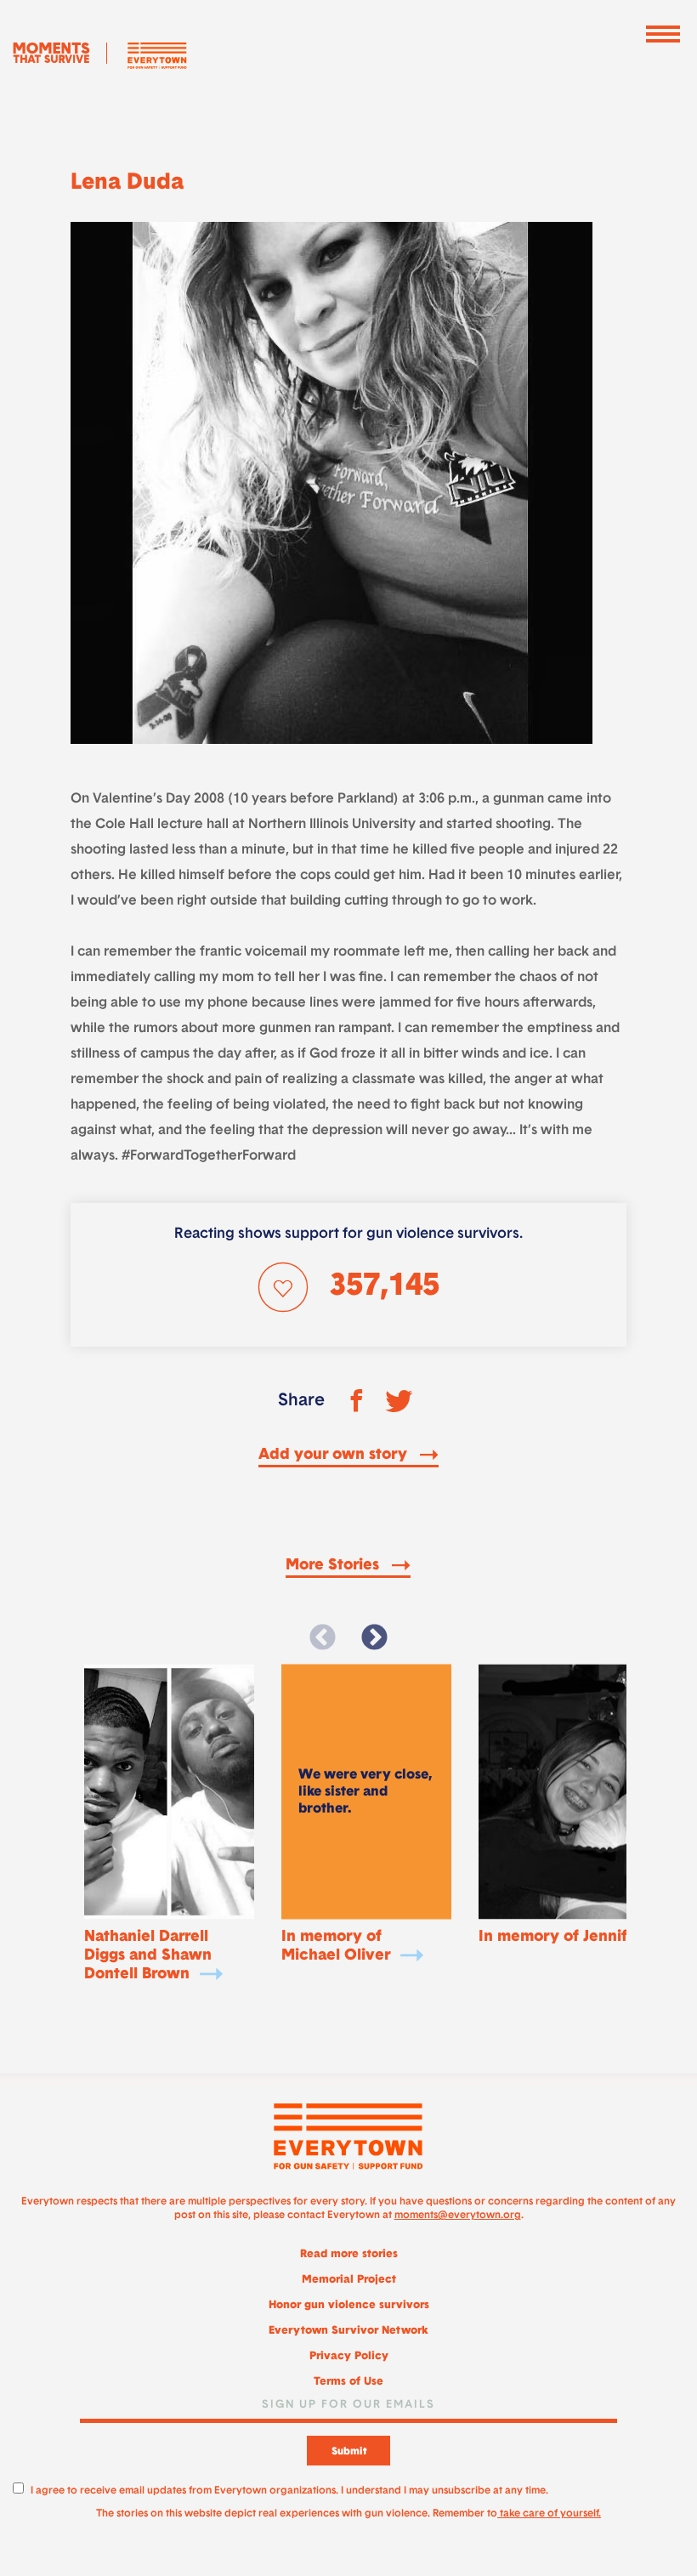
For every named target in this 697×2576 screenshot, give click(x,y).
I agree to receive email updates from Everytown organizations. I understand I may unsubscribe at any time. (289, 2491)
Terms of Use (348, 2382)
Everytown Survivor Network (348, 2331)
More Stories (334, 1566)
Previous (323, 1638)
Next (374, 1638)
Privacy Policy (349, 2356)
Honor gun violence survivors (349, 2305)
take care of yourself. (549, 2514)
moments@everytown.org (458, 2216)
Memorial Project (349, 2280)
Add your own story (335, 1455)
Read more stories (349, 2254)
